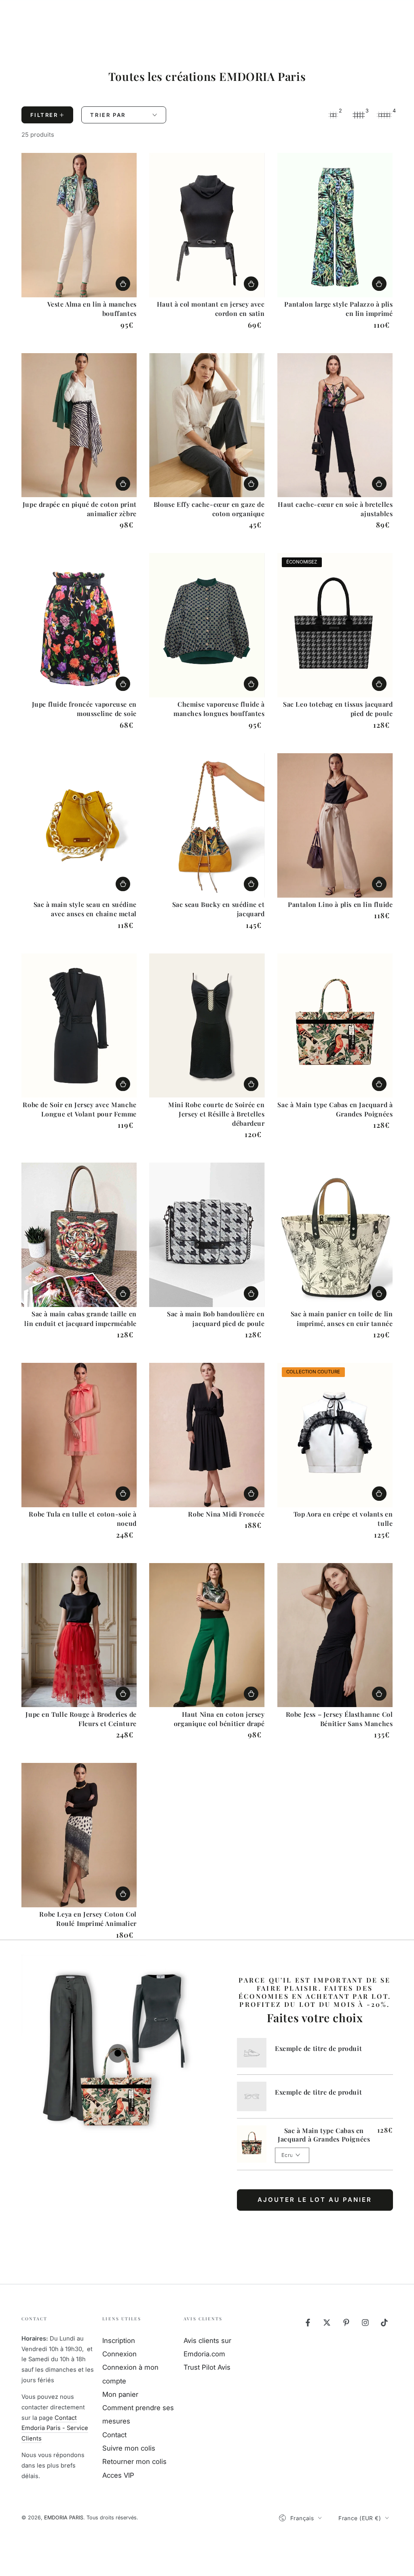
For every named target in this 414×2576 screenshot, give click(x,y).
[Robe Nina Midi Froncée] (207, 1435)
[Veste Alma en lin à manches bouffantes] (79, 225)
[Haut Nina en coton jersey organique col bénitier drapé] (207, 1635)
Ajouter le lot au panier (315, 2200)
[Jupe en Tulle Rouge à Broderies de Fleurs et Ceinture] (79, 1635)
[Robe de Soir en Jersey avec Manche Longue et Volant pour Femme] (79, 1026)
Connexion (119, 2354)
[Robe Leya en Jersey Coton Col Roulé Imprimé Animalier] (79, 1835)
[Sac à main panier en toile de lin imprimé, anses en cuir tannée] (335, 1235)
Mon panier (120, 2394)
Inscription (119, 2341)
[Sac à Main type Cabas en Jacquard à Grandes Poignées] (335, 1026)
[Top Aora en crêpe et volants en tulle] (335, 1435)
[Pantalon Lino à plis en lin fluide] (335, 825)
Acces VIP (118, 2475)
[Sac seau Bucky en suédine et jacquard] (207, 825)
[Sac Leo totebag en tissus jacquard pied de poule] (335, 625)
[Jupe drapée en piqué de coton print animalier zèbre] (79, 425)
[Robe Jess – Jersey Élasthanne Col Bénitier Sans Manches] (335, 1635)
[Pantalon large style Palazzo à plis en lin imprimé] (335, 225)
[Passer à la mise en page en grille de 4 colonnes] (384, 115)
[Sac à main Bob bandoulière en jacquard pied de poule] (207, 1235)
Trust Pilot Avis (207, 2367)
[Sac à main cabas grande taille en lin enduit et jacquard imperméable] (79, 1235)
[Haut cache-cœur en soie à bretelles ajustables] (335, 425)
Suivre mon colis (129, 2448)
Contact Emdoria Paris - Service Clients (55, 2428)
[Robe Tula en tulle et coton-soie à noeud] (79, 1435)
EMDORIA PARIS (64, 2518)
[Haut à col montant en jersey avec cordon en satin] (207, 225)
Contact (114, 2435)
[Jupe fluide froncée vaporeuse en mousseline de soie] (79, 625)
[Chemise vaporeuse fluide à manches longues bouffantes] (207, 625)
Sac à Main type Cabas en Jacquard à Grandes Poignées (324, 2135)
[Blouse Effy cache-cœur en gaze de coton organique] (207, 425)
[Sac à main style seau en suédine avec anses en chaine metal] (79, 825)
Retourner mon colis (134, 2462)
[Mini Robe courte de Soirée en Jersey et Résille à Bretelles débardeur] (207, 1026)
